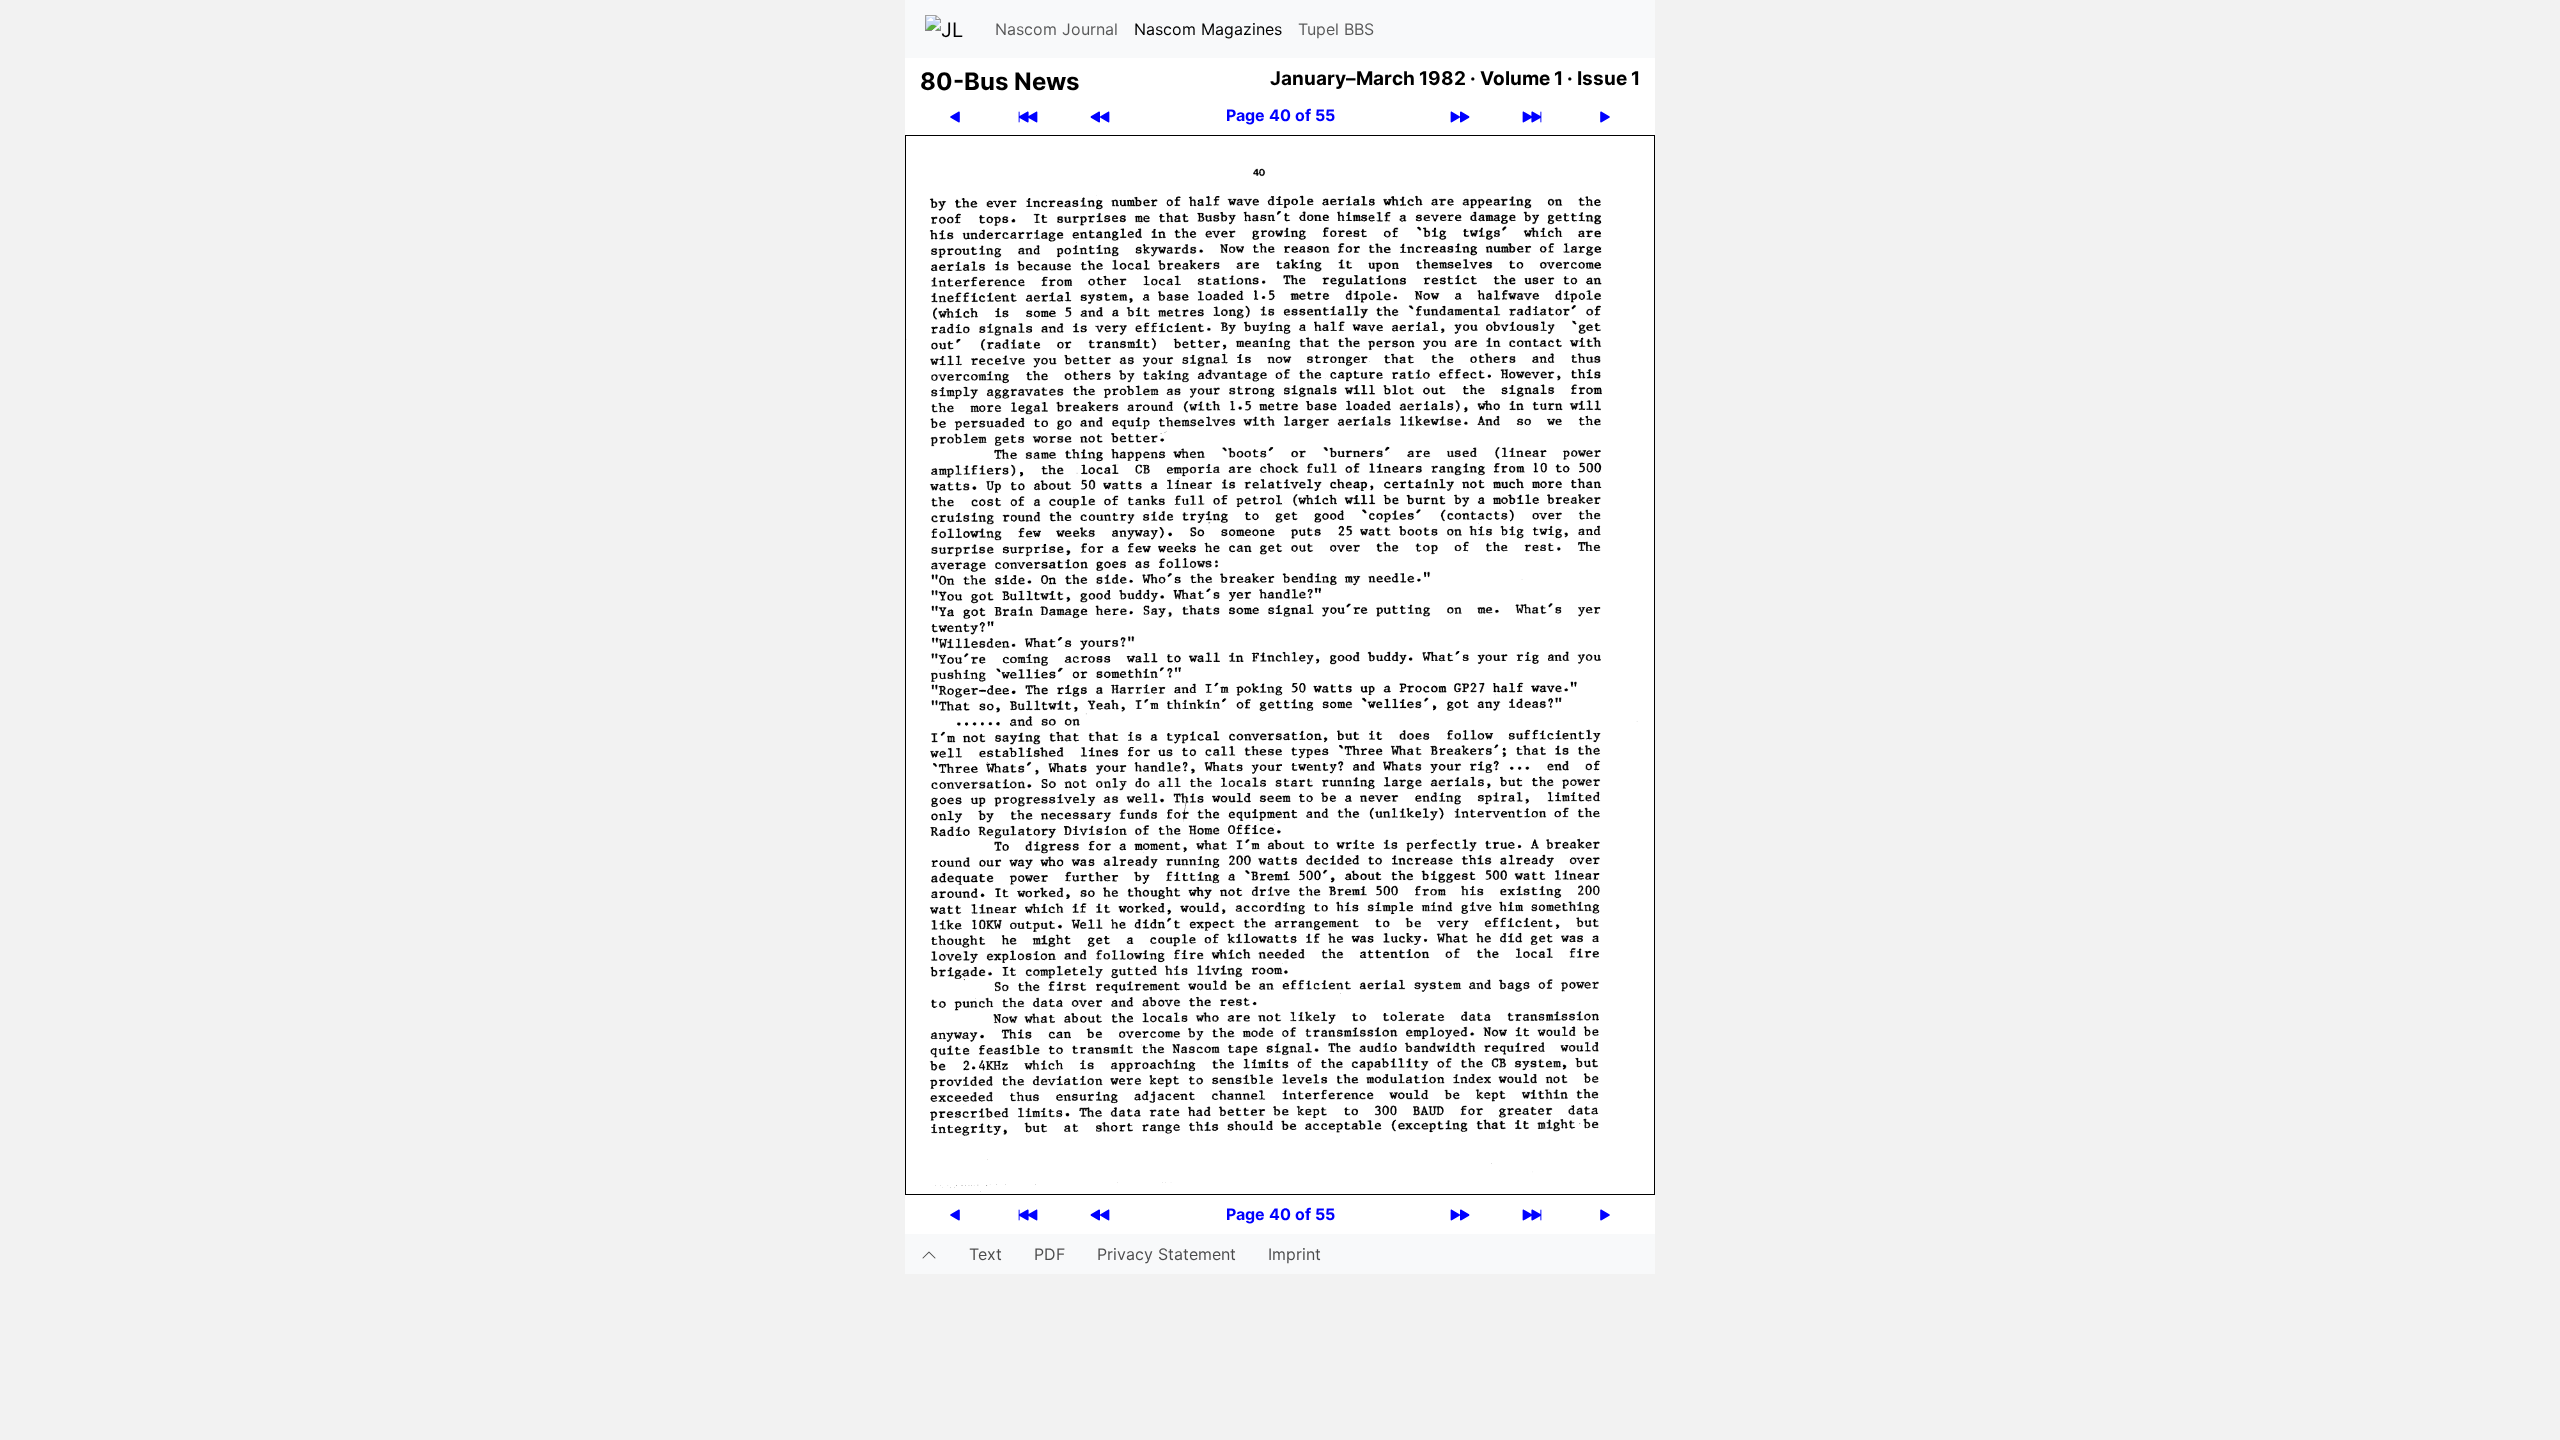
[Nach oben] (929, 1254)
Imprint (1294, 1254)
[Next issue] (1460, 115)
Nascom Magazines (1208, 29)
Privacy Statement (1166, 1254)
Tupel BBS (1336, 29)
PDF (1049, 1254)
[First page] (1028, 115)
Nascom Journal (1056, 29)
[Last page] (1532, 115)
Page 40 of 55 (1280, 115)
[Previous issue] (1100, 115)
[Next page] (1605, 115)
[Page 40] (1280, 663)
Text (985, 1254)
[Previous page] (955, 115)
